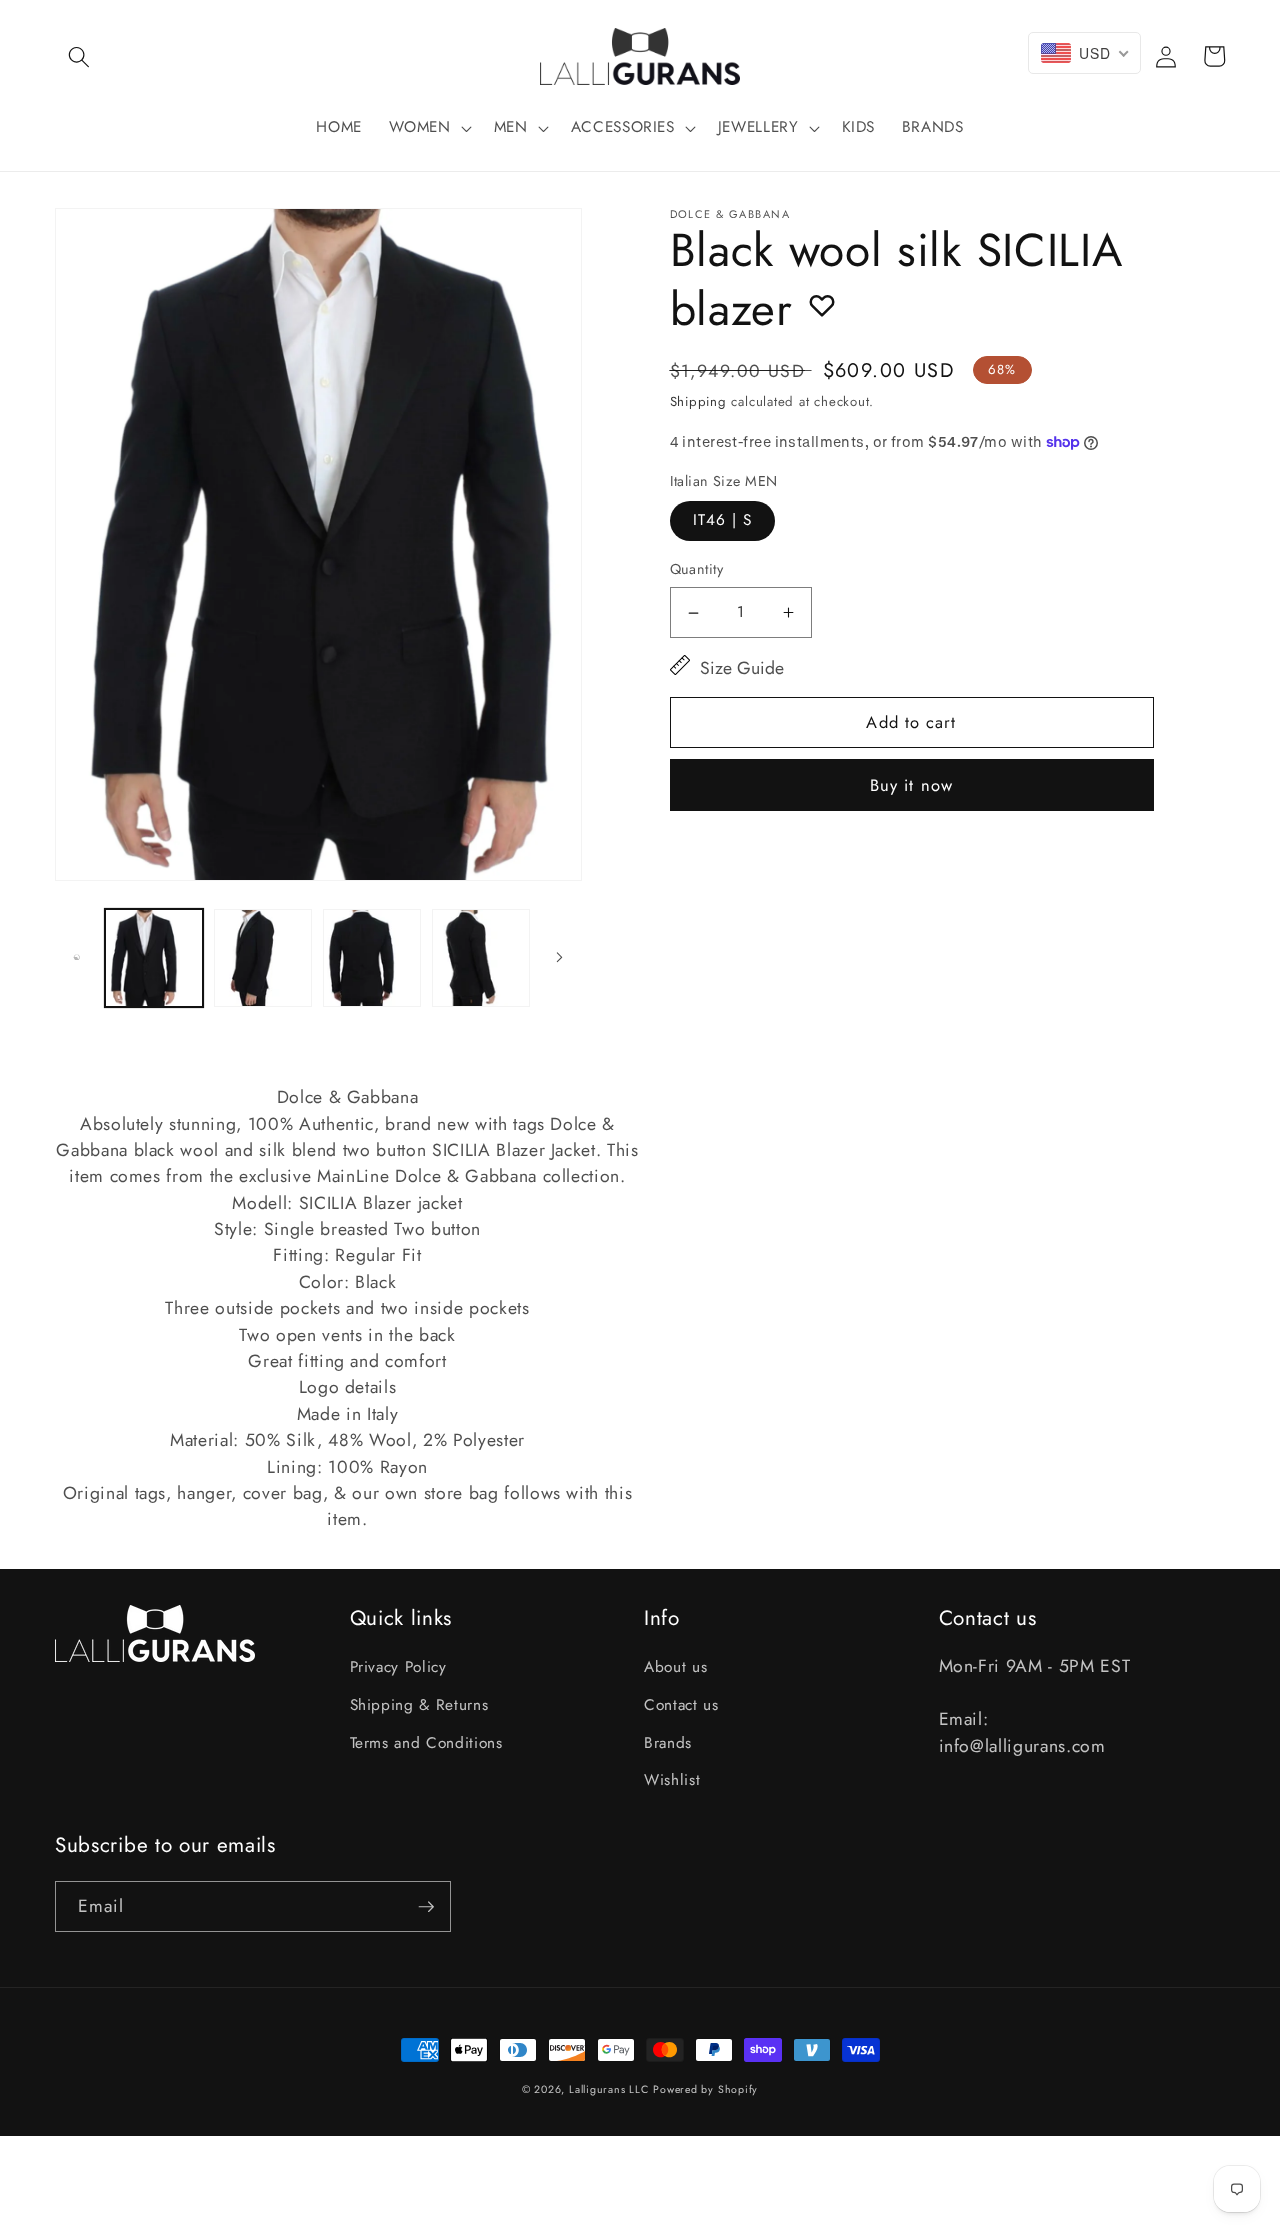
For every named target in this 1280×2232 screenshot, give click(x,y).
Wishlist (672, 1780)
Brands (668, 1743)
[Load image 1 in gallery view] (154, 958)
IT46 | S (723, 520)
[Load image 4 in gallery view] (481, 958)
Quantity (697, 569)
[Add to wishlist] (822, 305)
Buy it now (911, 785)
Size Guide (742, 668)
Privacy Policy (398, 1667)
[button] (79, 56)
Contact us (681, 1705)
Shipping (698, 401)
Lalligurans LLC (609, 2089)
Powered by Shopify (705, 2089)
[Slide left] (77, 958)
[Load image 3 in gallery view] (372, 958)
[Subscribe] (426, 1907)
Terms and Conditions (426, 1743)
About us (675, 1667)
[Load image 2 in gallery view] (263, 958)
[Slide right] (560, 958)
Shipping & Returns (419, 1705)
